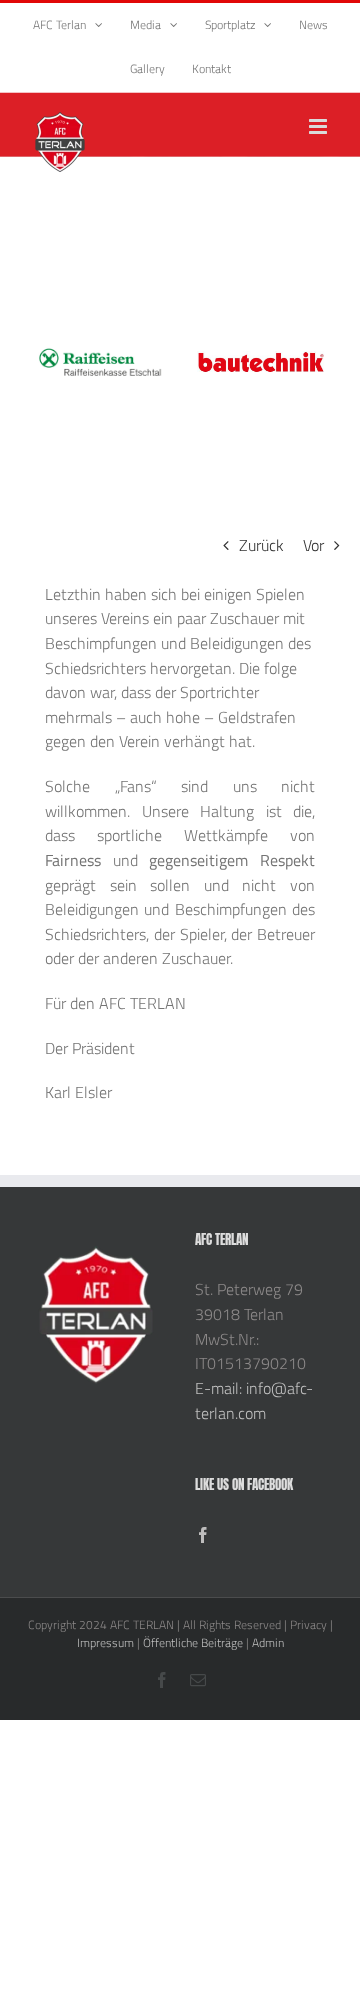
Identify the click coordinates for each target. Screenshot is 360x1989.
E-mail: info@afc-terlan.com (254, 1400)
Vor (313, 545)
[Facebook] (203, 1535)
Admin (268, 1642)
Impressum (105, 1642)
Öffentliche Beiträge (193, 1642)
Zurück (261, 545)
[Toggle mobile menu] (319, 126)
